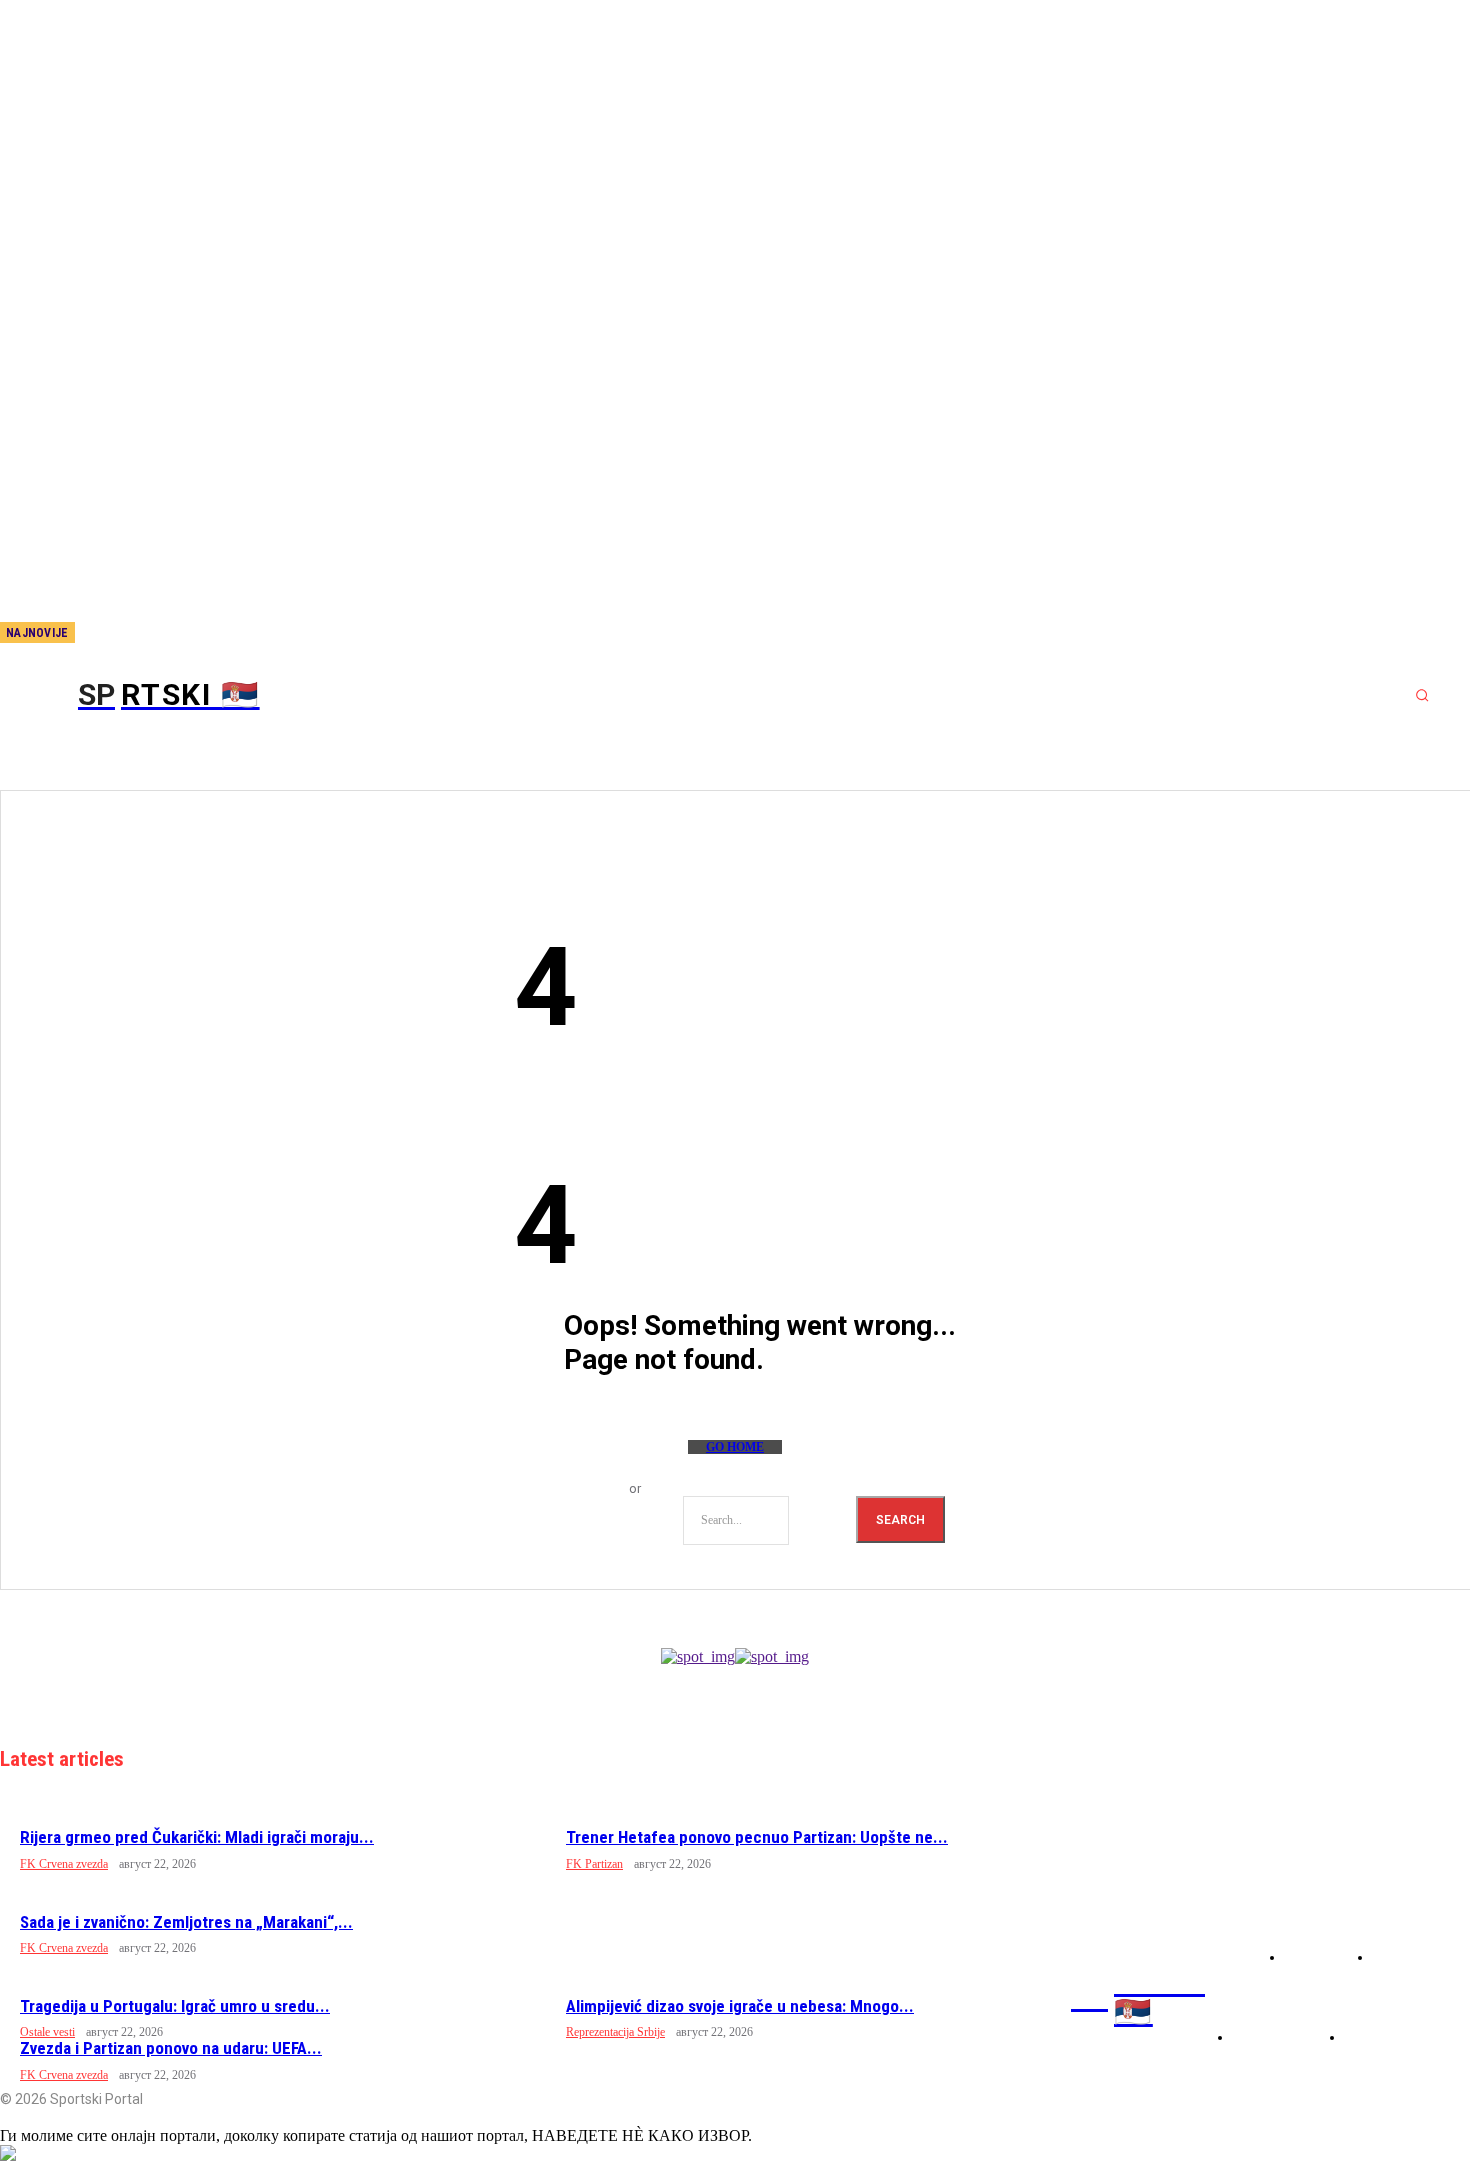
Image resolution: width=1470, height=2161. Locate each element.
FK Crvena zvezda (64, 1864)
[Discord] (106, 634)
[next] (91, 632)
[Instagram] (172, 634)
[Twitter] (205, 634)
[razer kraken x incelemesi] (735, 2153)
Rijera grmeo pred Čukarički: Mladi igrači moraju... (197, 1837)
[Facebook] (139, 634)
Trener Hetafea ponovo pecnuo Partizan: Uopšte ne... (757, 1837)
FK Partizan (594, 1864)
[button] (1422, 695)
